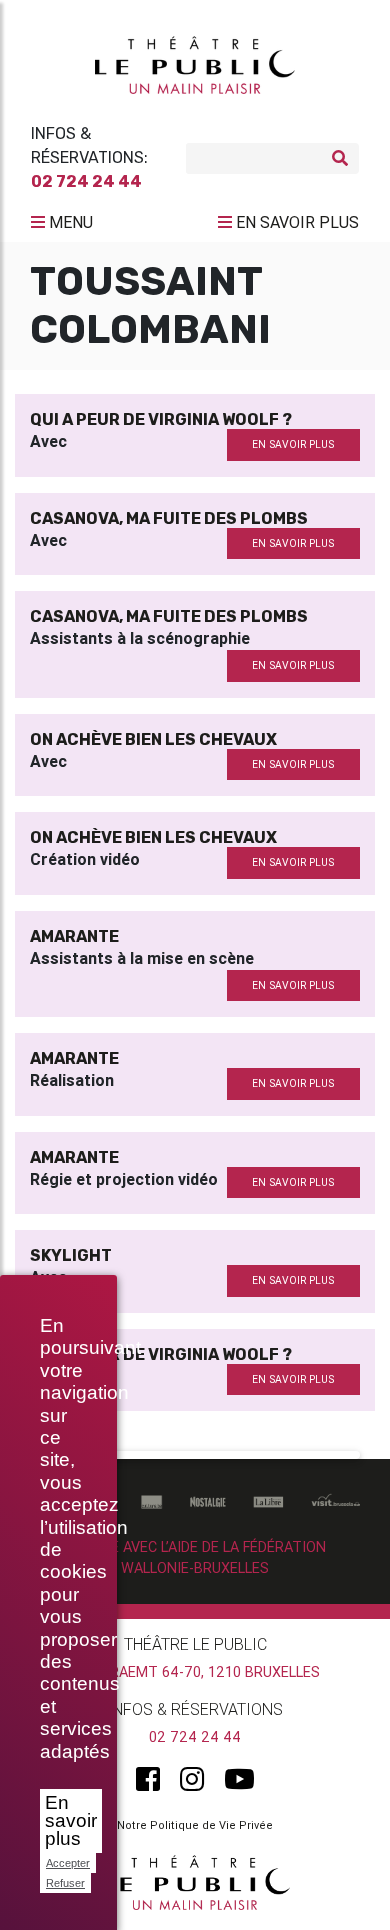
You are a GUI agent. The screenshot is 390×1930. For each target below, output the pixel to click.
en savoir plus (293, 444)
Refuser (65, 1883)
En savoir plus (71, 1820)
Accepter (68, 1863)
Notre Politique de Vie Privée (195, 1825)
